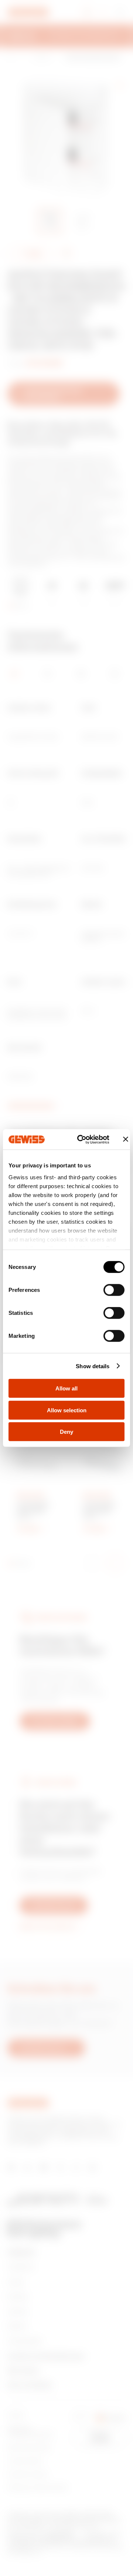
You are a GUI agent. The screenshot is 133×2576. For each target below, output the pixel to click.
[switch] (114, 1290)
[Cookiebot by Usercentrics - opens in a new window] (81, 1139)
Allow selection (67, 1410)
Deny (66, 1432)
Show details (93, 1366)
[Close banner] (126, 1139)
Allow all (66, 1388)
